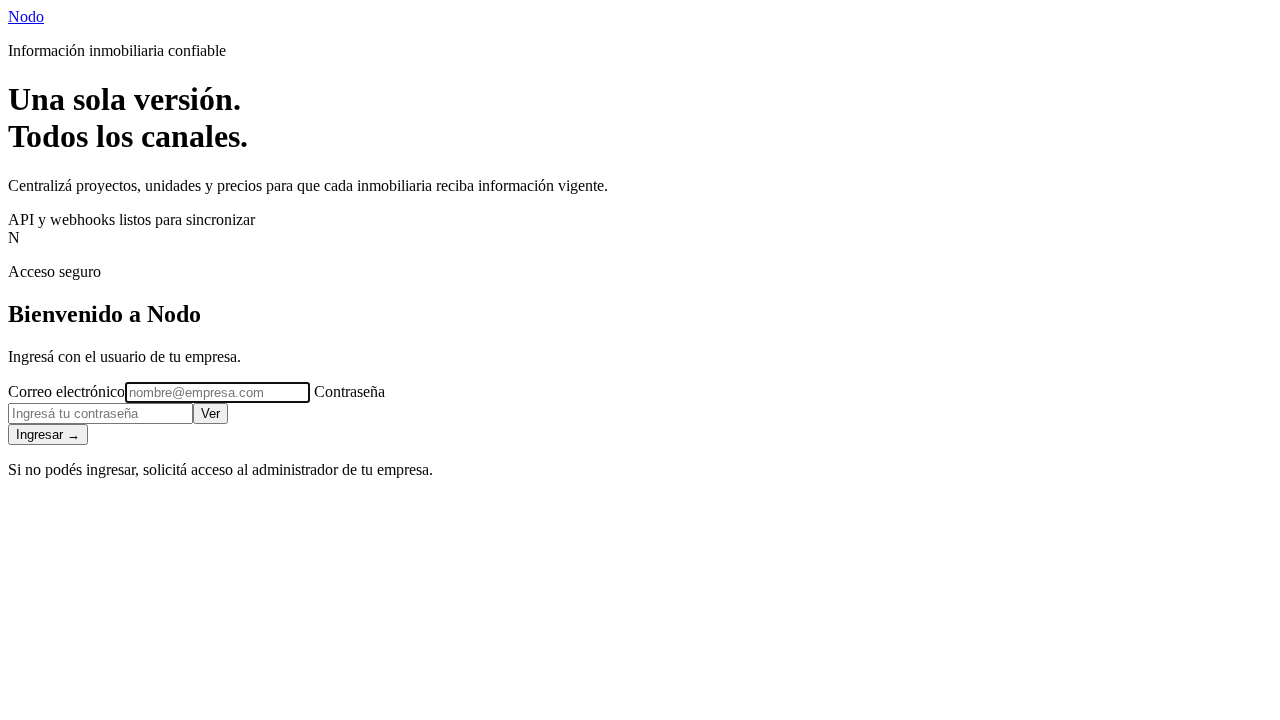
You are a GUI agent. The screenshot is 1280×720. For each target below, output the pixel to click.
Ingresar (48, 434)
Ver (210, 413)
